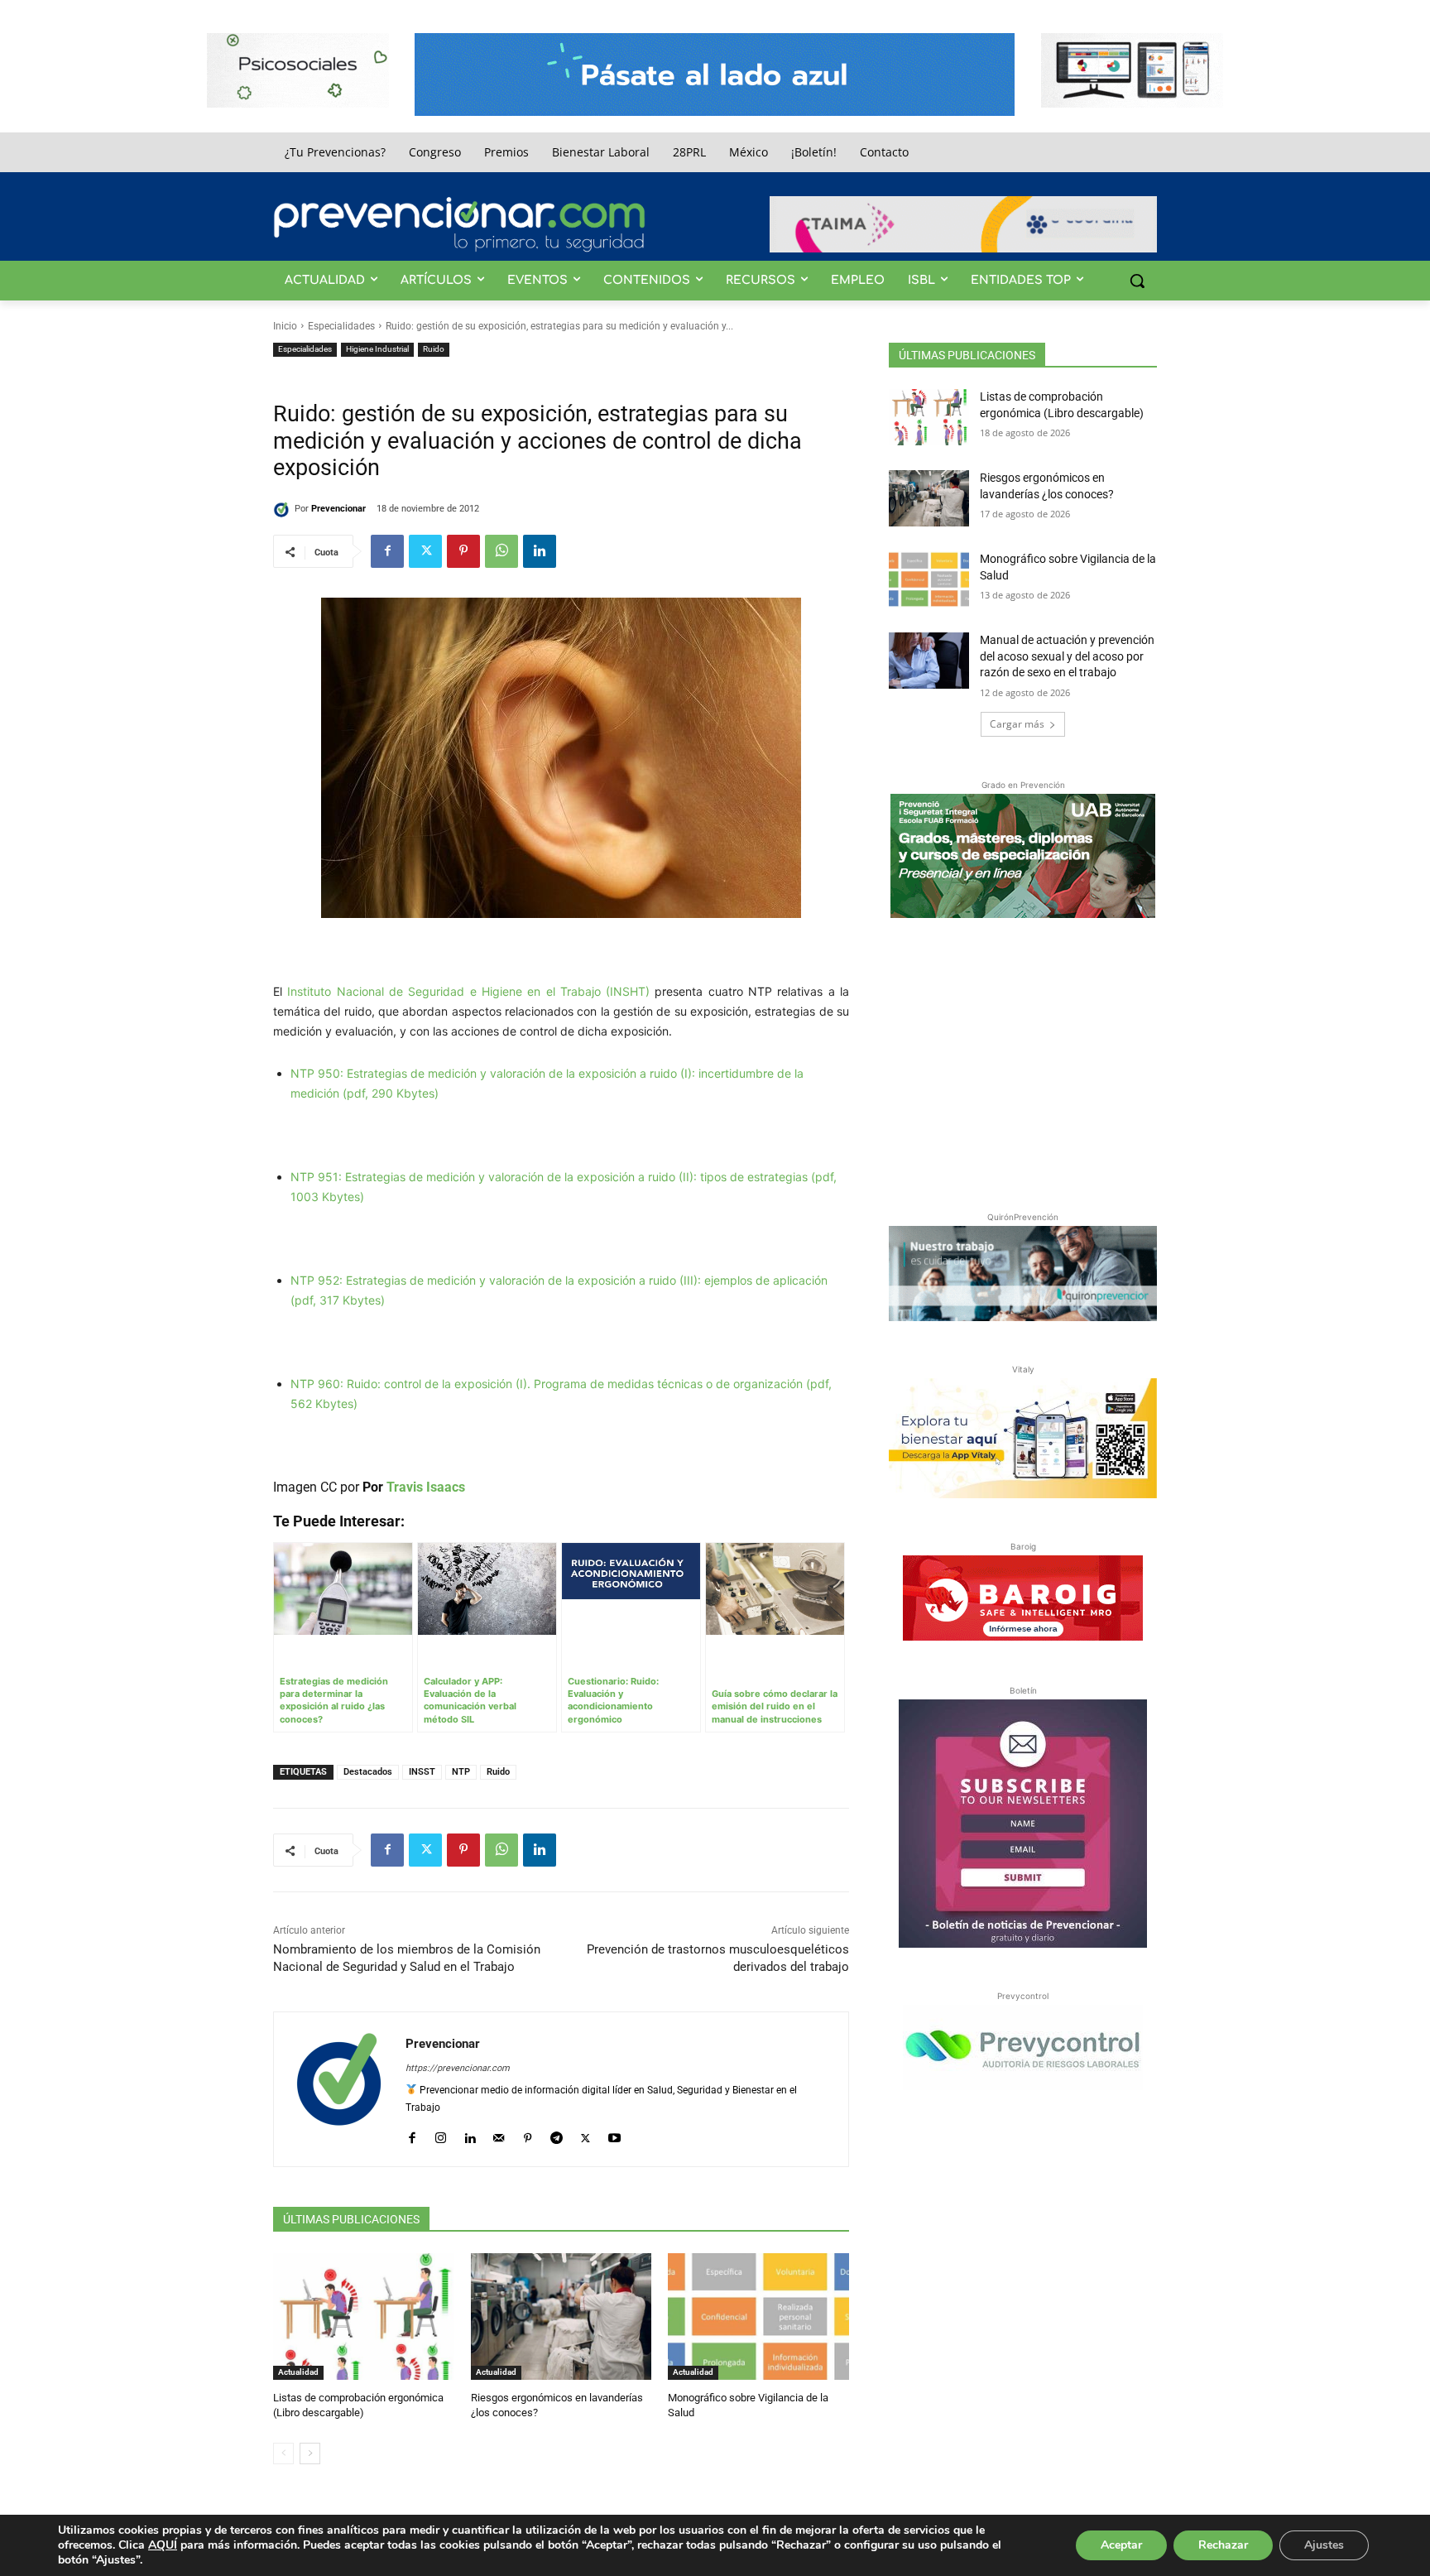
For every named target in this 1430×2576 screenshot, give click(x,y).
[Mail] (499, 2134)
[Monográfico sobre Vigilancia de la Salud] (758, 2316)
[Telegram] (557, 2134)
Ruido (434, 349)
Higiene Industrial (377, 349)
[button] (1137, 281)
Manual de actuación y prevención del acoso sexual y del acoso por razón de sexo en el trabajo (1067, 656)
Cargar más (1017, 724)
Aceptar (1121, 2545)
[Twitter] (425, 551)
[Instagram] (441, 2134)
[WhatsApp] (501, 551)
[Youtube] (614, 2134)
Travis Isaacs (426, 1487)
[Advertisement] (1023, 1061)
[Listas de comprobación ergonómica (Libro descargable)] (364, 2316)
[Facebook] (387, 551)
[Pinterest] (463, 551)
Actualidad (298, 2372)
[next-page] (310, 2453)
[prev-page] (283, 2453)
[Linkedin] (540, 551)
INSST (422, 1772)
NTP (461, 1772)
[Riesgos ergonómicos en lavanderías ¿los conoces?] (561, 2316)
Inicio (285, 326)
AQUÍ (163, 2545)
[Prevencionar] (459, 224)
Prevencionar (338, 509)
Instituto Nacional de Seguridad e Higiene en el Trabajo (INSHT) (468, 991)
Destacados (368, 1772)
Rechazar (1223, 2545)
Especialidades (341, 326)
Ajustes (1324, 2545)
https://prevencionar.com (458, 2068)
